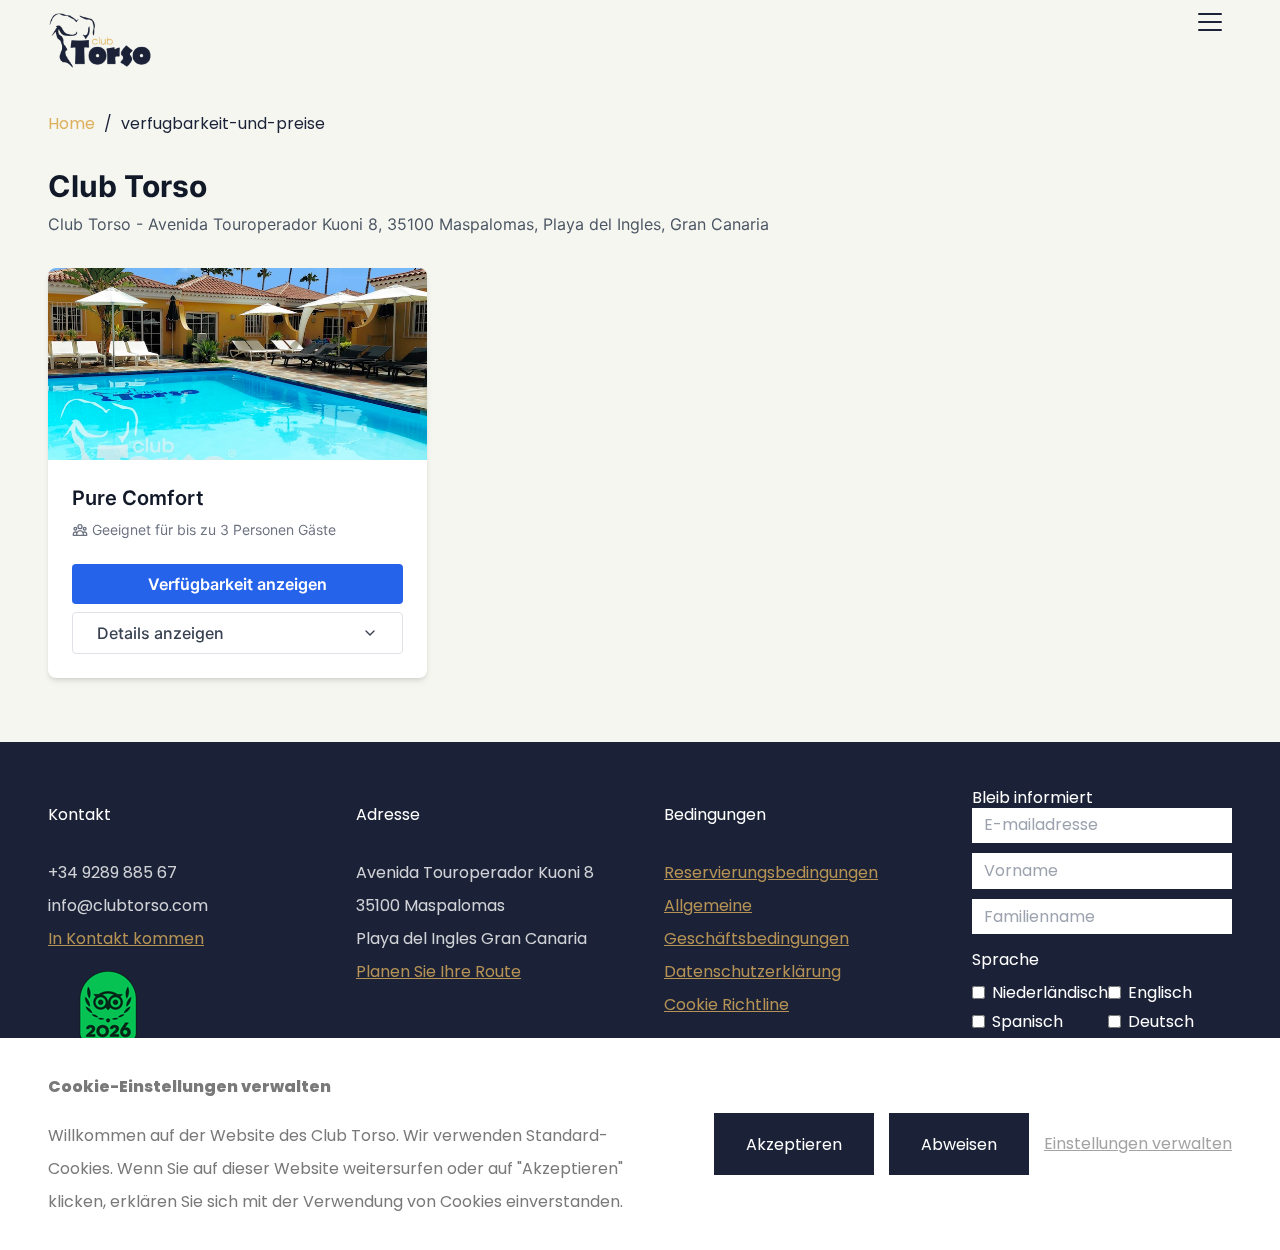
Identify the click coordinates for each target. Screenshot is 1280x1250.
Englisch (1160, 992)
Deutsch (1161, 1021)
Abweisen (959, 1144)
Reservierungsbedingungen (771, 872)
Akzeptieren (794, 1144)
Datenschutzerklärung (752, 971)
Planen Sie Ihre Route (438, 971)
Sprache (1005, 959)
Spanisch (1027, 1021)
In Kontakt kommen (126, 938)
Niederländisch (1050, 992)
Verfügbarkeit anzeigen (237, 584)
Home (71, 123)
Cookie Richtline (726, 1004)
